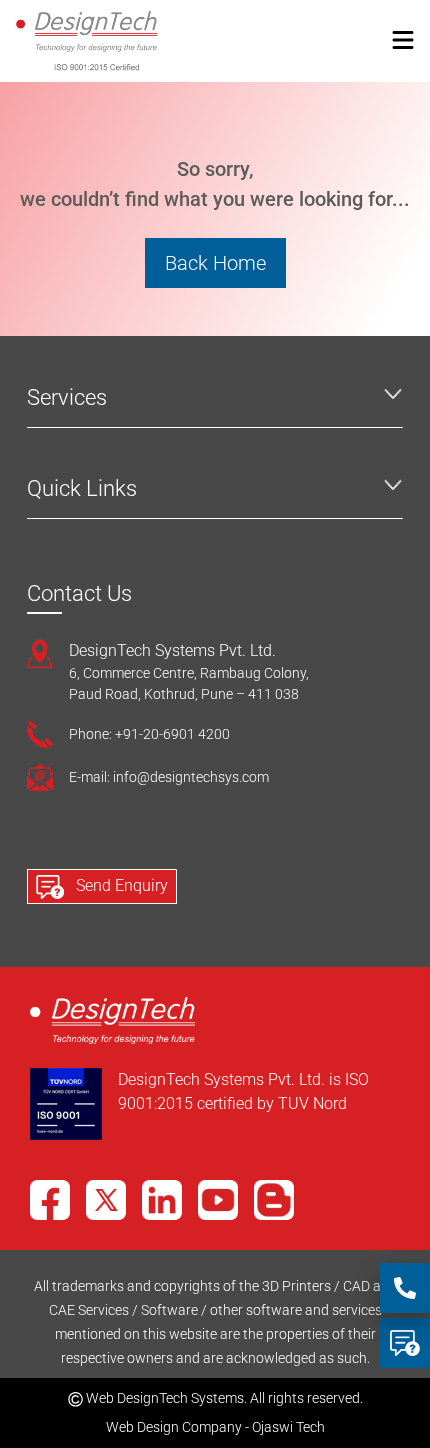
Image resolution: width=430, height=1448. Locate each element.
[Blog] (274, 1200)
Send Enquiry (120, 885)
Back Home (215, 263)
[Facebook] (50, 1200)
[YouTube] (218, 1200)
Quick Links (82, 488)
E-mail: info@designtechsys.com (169, 777)
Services (67, 397)
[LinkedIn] (162, 1200)
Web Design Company (174, 1427)
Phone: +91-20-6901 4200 (149, 734)
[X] (106, 1200)
